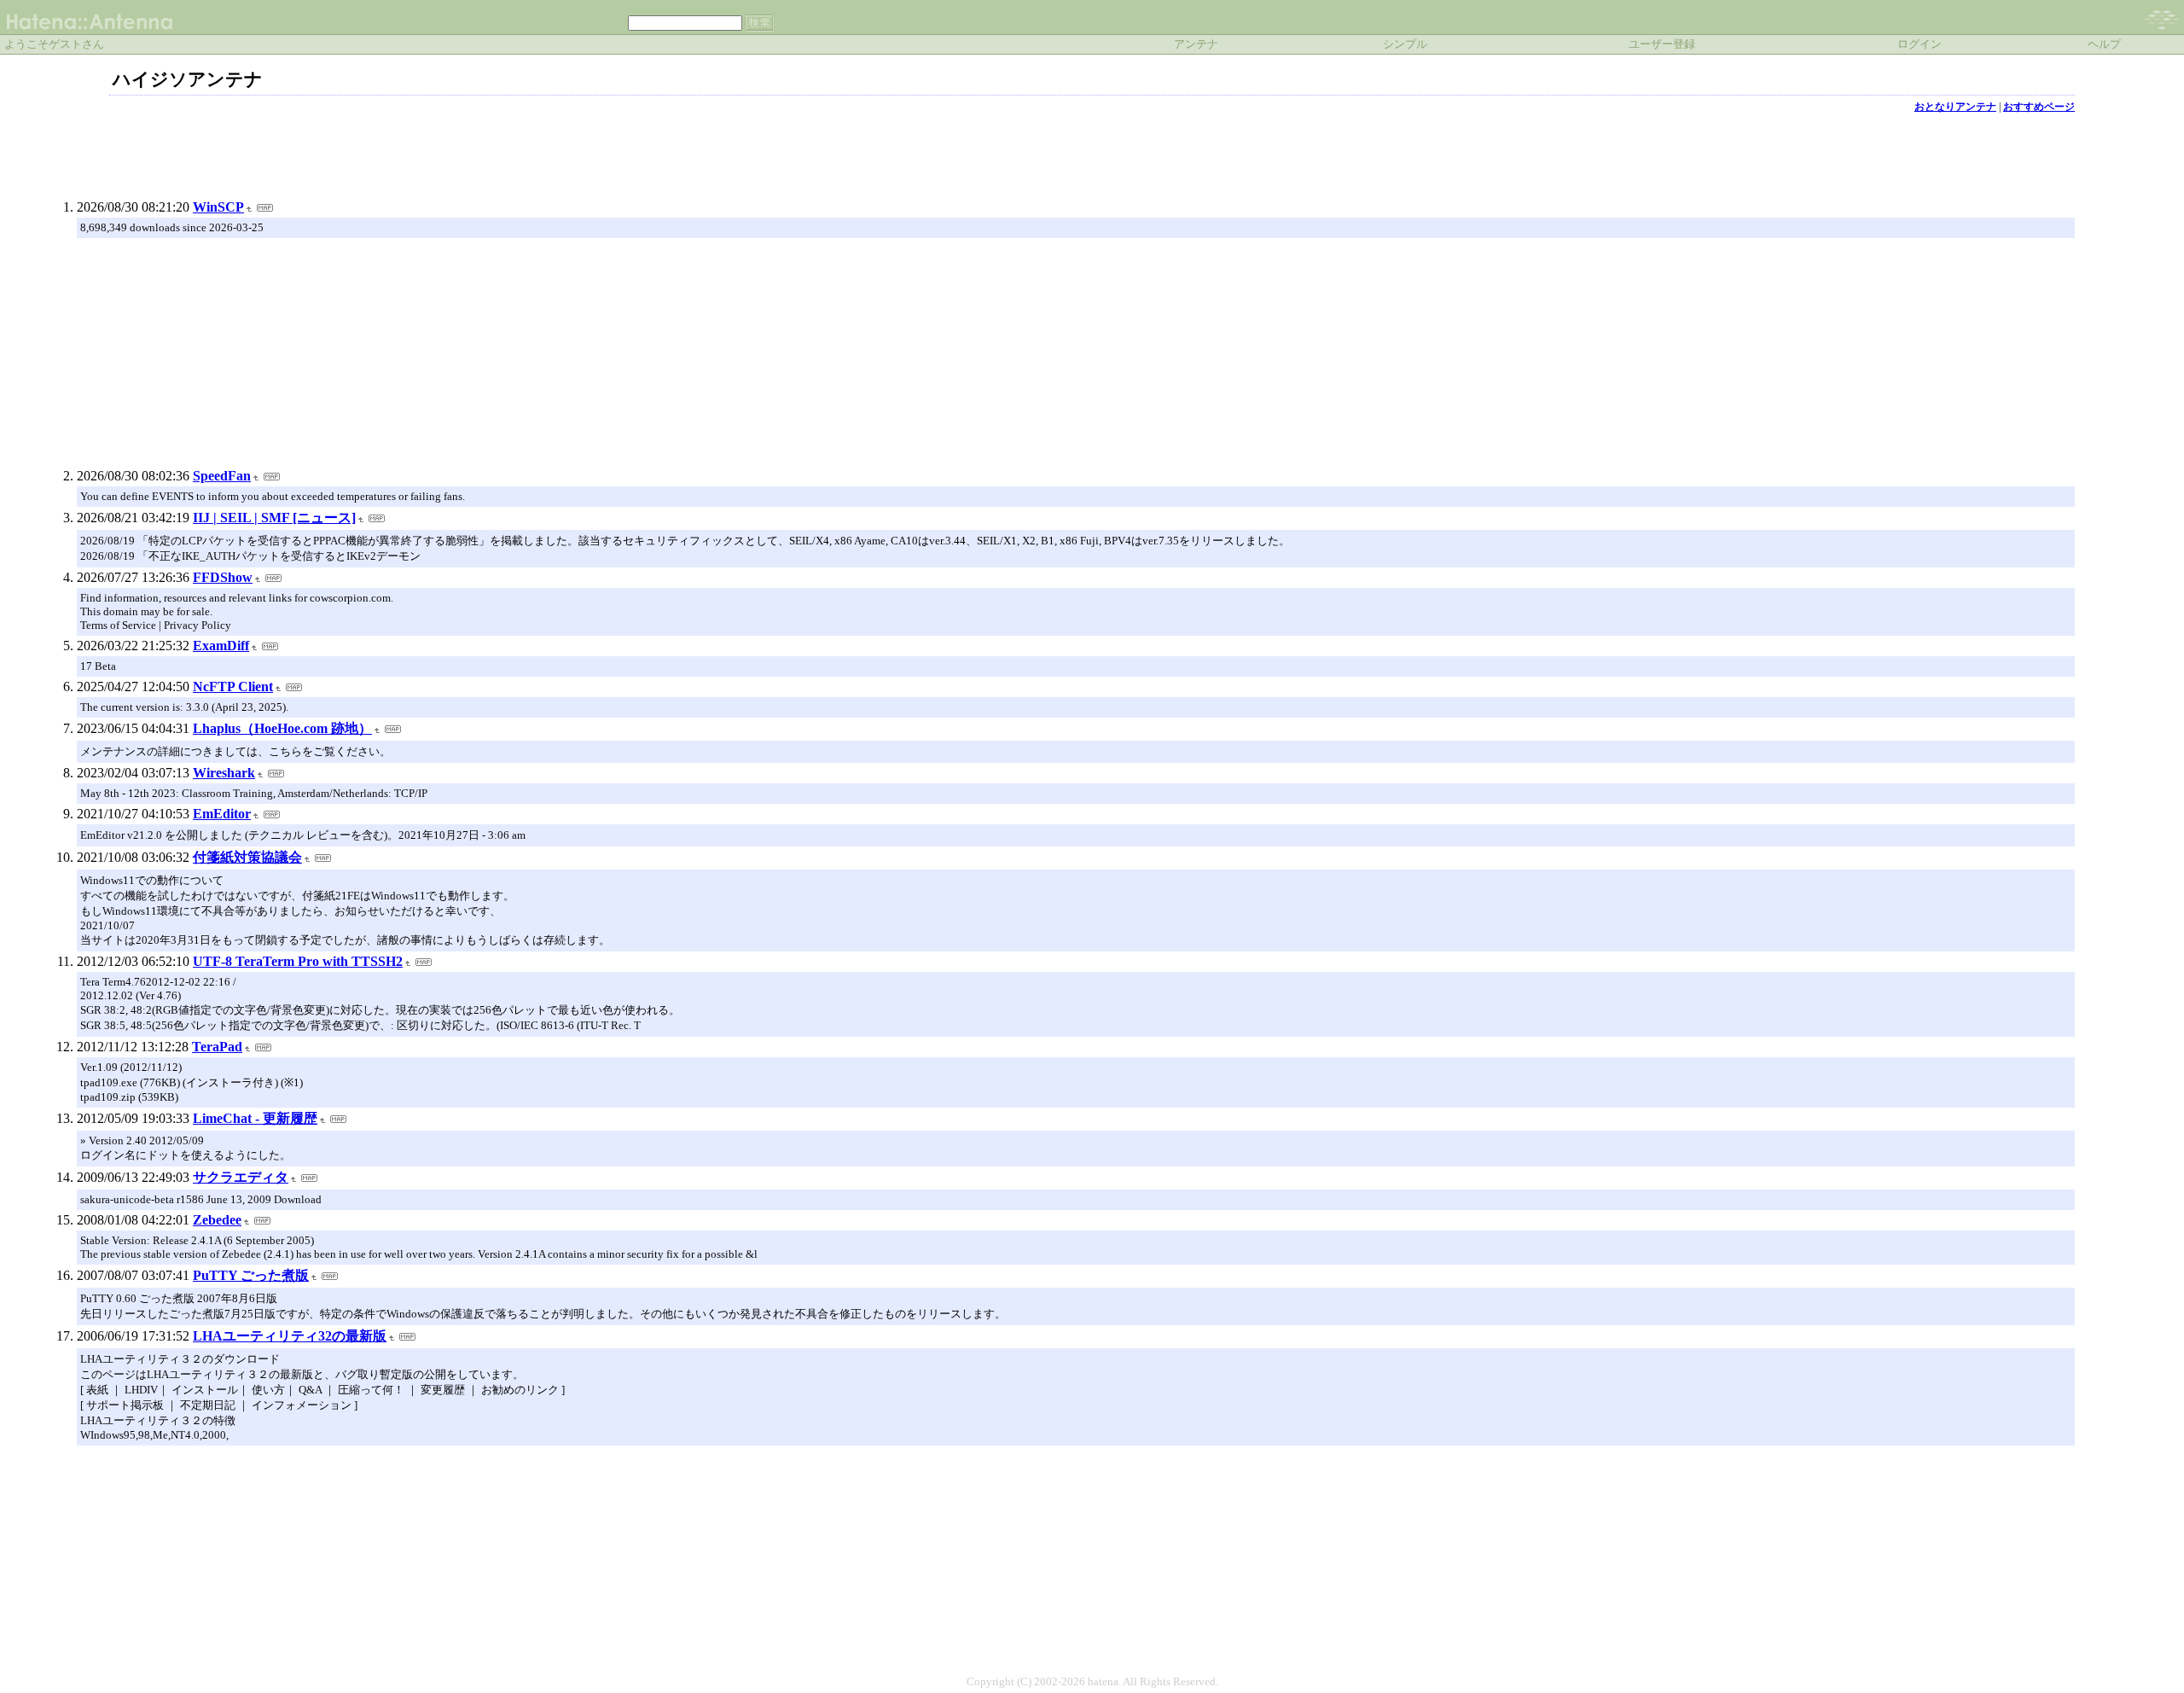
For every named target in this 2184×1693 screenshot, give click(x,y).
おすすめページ (2039, 107)
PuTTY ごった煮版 (251, 1275)
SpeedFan (222, 476)
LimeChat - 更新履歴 (255, 1118)
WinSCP (218, 207)
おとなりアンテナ (1955, 107)
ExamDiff (221, 646)
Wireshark (224, 773)
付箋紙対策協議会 (247, 857)
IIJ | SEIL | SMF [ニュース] (274, 518)
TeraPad (217, 1047)
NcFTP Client (233, 687)
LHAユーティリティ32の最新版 (290, 1336)
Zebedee (217, 1220)
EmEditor (222, 814)
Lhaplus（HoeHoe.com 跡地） (282, 728)
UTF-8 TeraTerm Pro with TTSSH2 (298, 961)
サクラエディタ (241, 1177)
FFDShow (223, 577)
